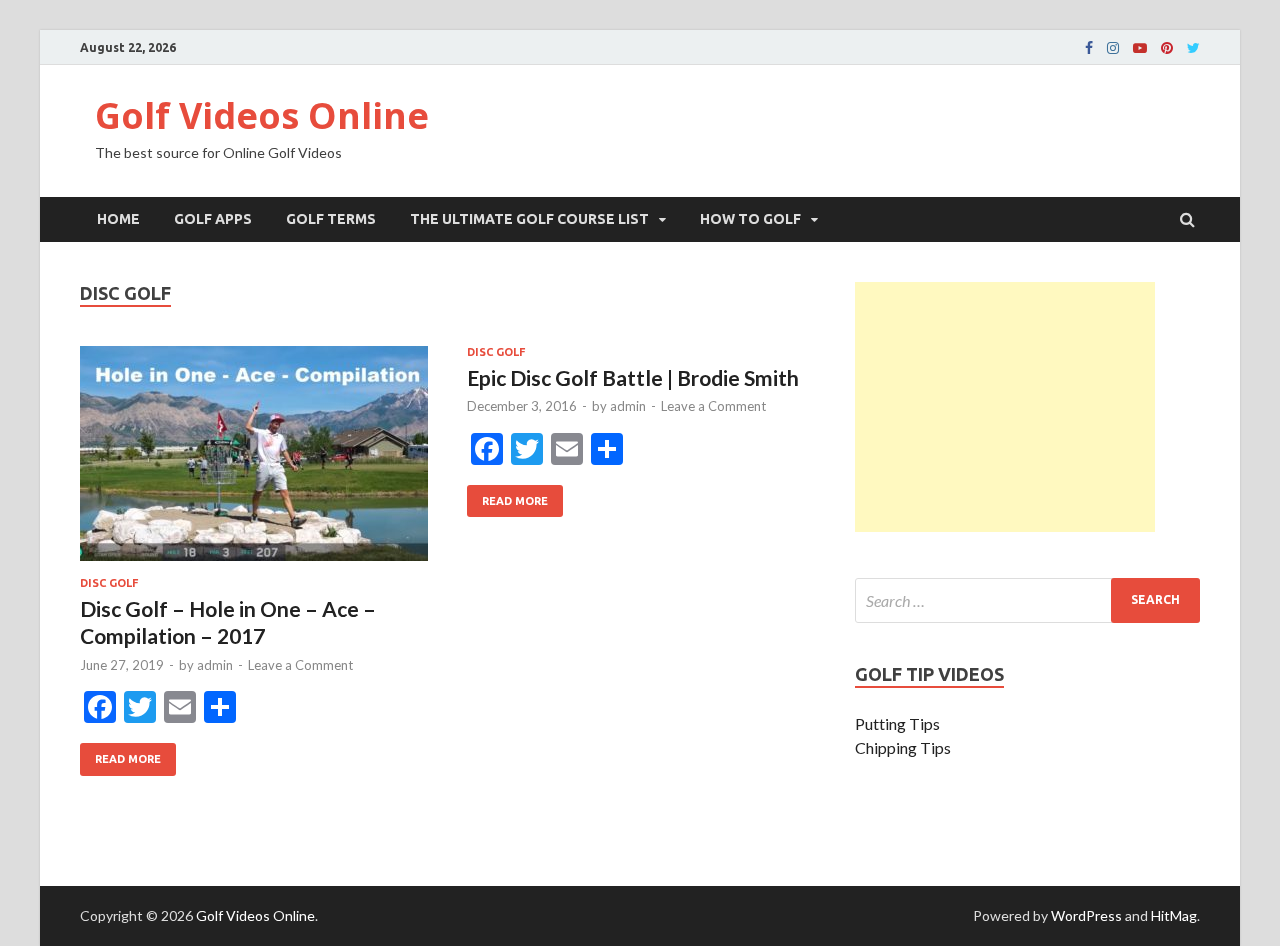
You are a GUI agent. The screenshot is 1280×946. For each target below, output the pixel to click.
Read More (120, 754)
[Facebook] (1089, 48)
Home (118, 219)
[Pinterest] (1167, 48)
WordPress (1086, 915)
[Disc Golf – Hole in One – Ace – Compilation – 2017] (254, 461)
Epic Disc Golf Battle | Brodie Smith (633, 377)
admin (215, 665)
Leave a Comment (300, 665)
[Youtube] (1140, 48)
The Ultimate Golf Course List (529, 219)
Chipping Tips (903, 747)
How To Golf (750, 219)
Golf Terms (331, 219)
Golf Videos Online (262, 115)
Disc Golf (109, 583)
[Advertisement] (1005, 407)
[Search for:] (1027, 600)
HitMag (1174, 915)
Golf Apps (213, 219)
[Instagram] (1113, 48)
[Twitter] (1193, 48)
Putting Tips (897, 723)
